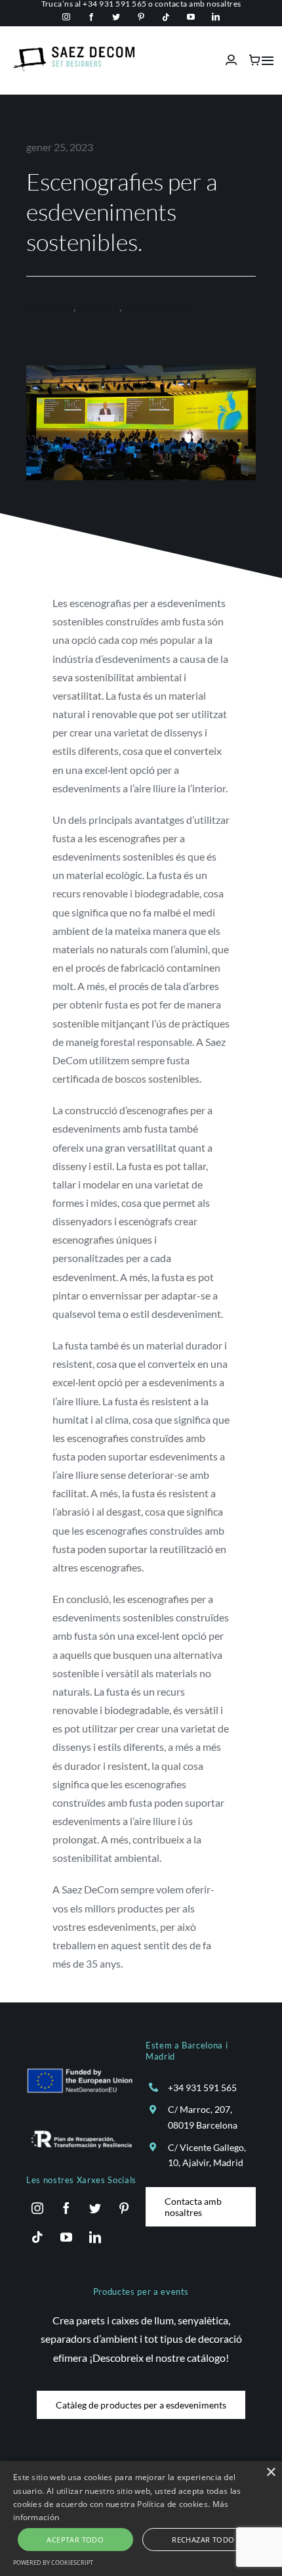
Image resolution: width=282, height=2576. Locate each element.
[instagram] (66, 17)
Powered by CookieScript (53, 2563)
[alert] (141, 2519)
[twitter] (116, 17)
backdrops (50, 306)
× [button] (271, 2473)
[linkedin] (216, 17)
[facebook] (91, 17)
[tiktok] (166, 17)
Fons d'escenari (158, 306)
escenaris (98, 306)
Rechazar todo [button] (203, 2540)
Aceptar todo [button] (75, 2540)
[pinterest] (141, 17)
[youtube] (191, 17)
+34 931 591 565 (202, 2088)
